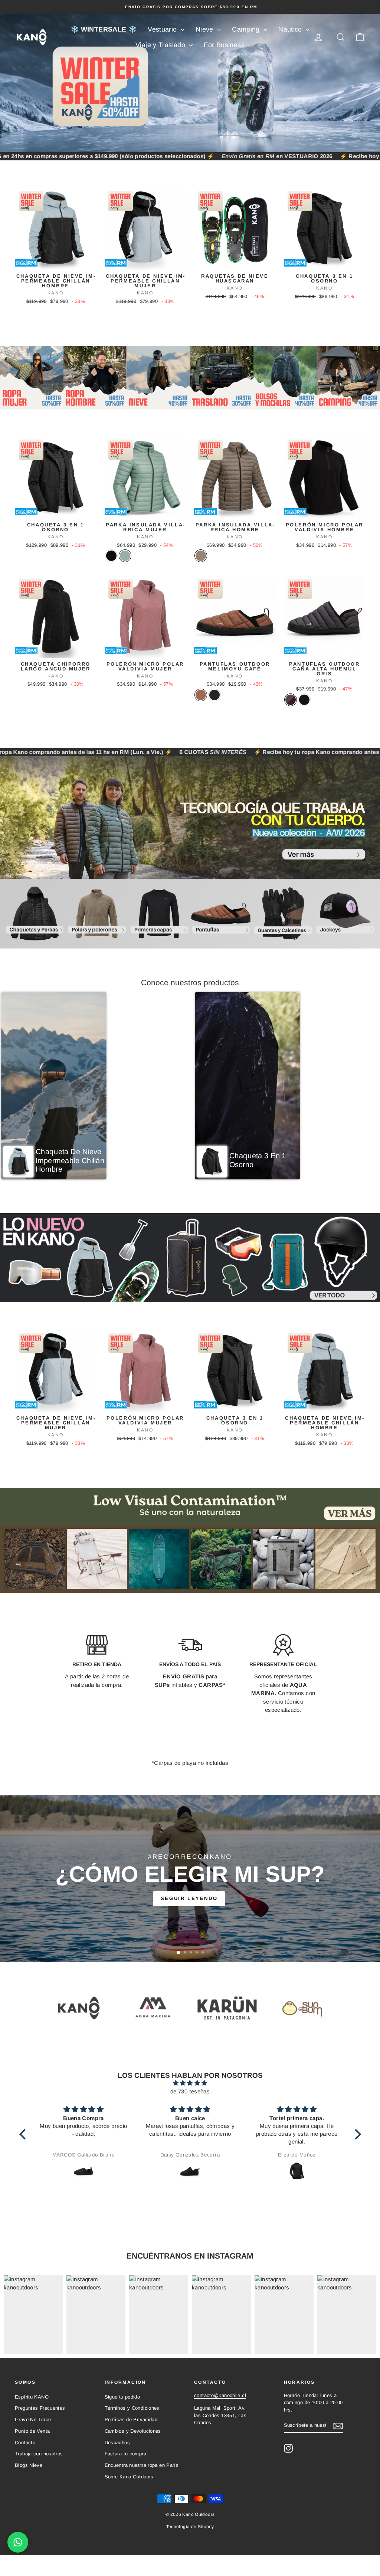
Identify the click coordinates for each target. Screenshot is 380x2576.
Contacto (25, 2443)
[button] (54, 1086)
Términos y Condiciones (132, 2408)
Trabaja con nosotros (39, 2454)
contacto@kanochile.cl (220, 2395)
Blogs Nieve (29, 2465)
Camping (247, 29)
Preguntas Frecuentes (40, 2408)
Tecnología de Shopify (190, 2527)
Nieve (205, 29)
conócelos (189, 1898)
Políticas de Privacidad (131, 2420)
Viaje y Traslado (161, 45)
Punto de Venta (32, 2431)
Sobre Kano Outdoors (129, 2477)
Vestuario (163, 29)
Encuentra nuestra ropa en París (142, 2465)
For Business (224, 45)
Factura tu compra (125, 2454)
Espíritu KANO (32, 2397)
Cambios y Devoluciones (133, 2431)
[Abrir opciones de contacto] (18, 2542)
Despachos (117, 2443)
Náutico (291, 29)
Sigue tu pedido (122, 2397)
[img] (190, 2083)
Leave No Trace (33, 2420)
